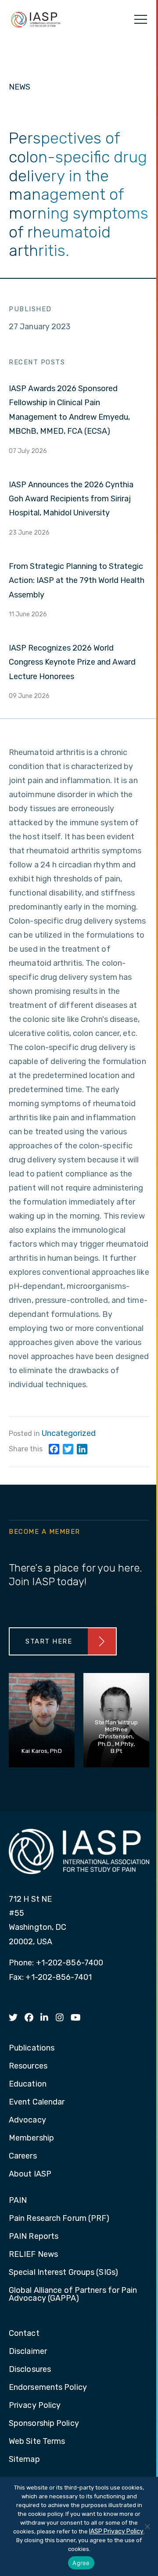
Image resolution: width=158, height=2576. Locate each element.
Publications (32, 2048)
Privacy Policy (35, 2406)
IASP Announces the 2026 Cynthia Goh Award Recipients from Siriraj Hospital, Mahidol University (71, 499)
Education (28, 2084)
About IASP (30, 2174)
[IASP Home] (36, 19)
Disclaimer (28, 2352)
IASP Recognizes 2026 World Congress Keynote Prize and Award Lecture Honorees (72, 662)
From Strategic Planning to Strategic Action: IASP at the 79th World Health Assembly (77, 581)
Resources (28, 2066)
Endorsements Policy (48, 2388)
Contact (24, 2334)
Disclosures (30, 2370)
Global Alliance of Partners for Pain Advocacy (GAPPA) (73, 2295)
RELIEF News (33, 2255)
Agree (81, 2563)
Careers (23, 2156)
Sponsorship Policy (44, 2424)
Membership (31, 2138)
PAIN (18, 2201)
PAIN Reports (34, 2237)
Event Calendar (37, 2102)
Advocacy (27, 2120)
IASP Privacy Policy (116, 2531)
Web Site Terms (37, 2442)
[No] (147, 2526)
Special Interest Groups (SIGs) (63, 2273)
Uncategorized (69, 1433)
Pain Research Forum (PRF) (59, 2219)
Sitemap (24, 2460)
